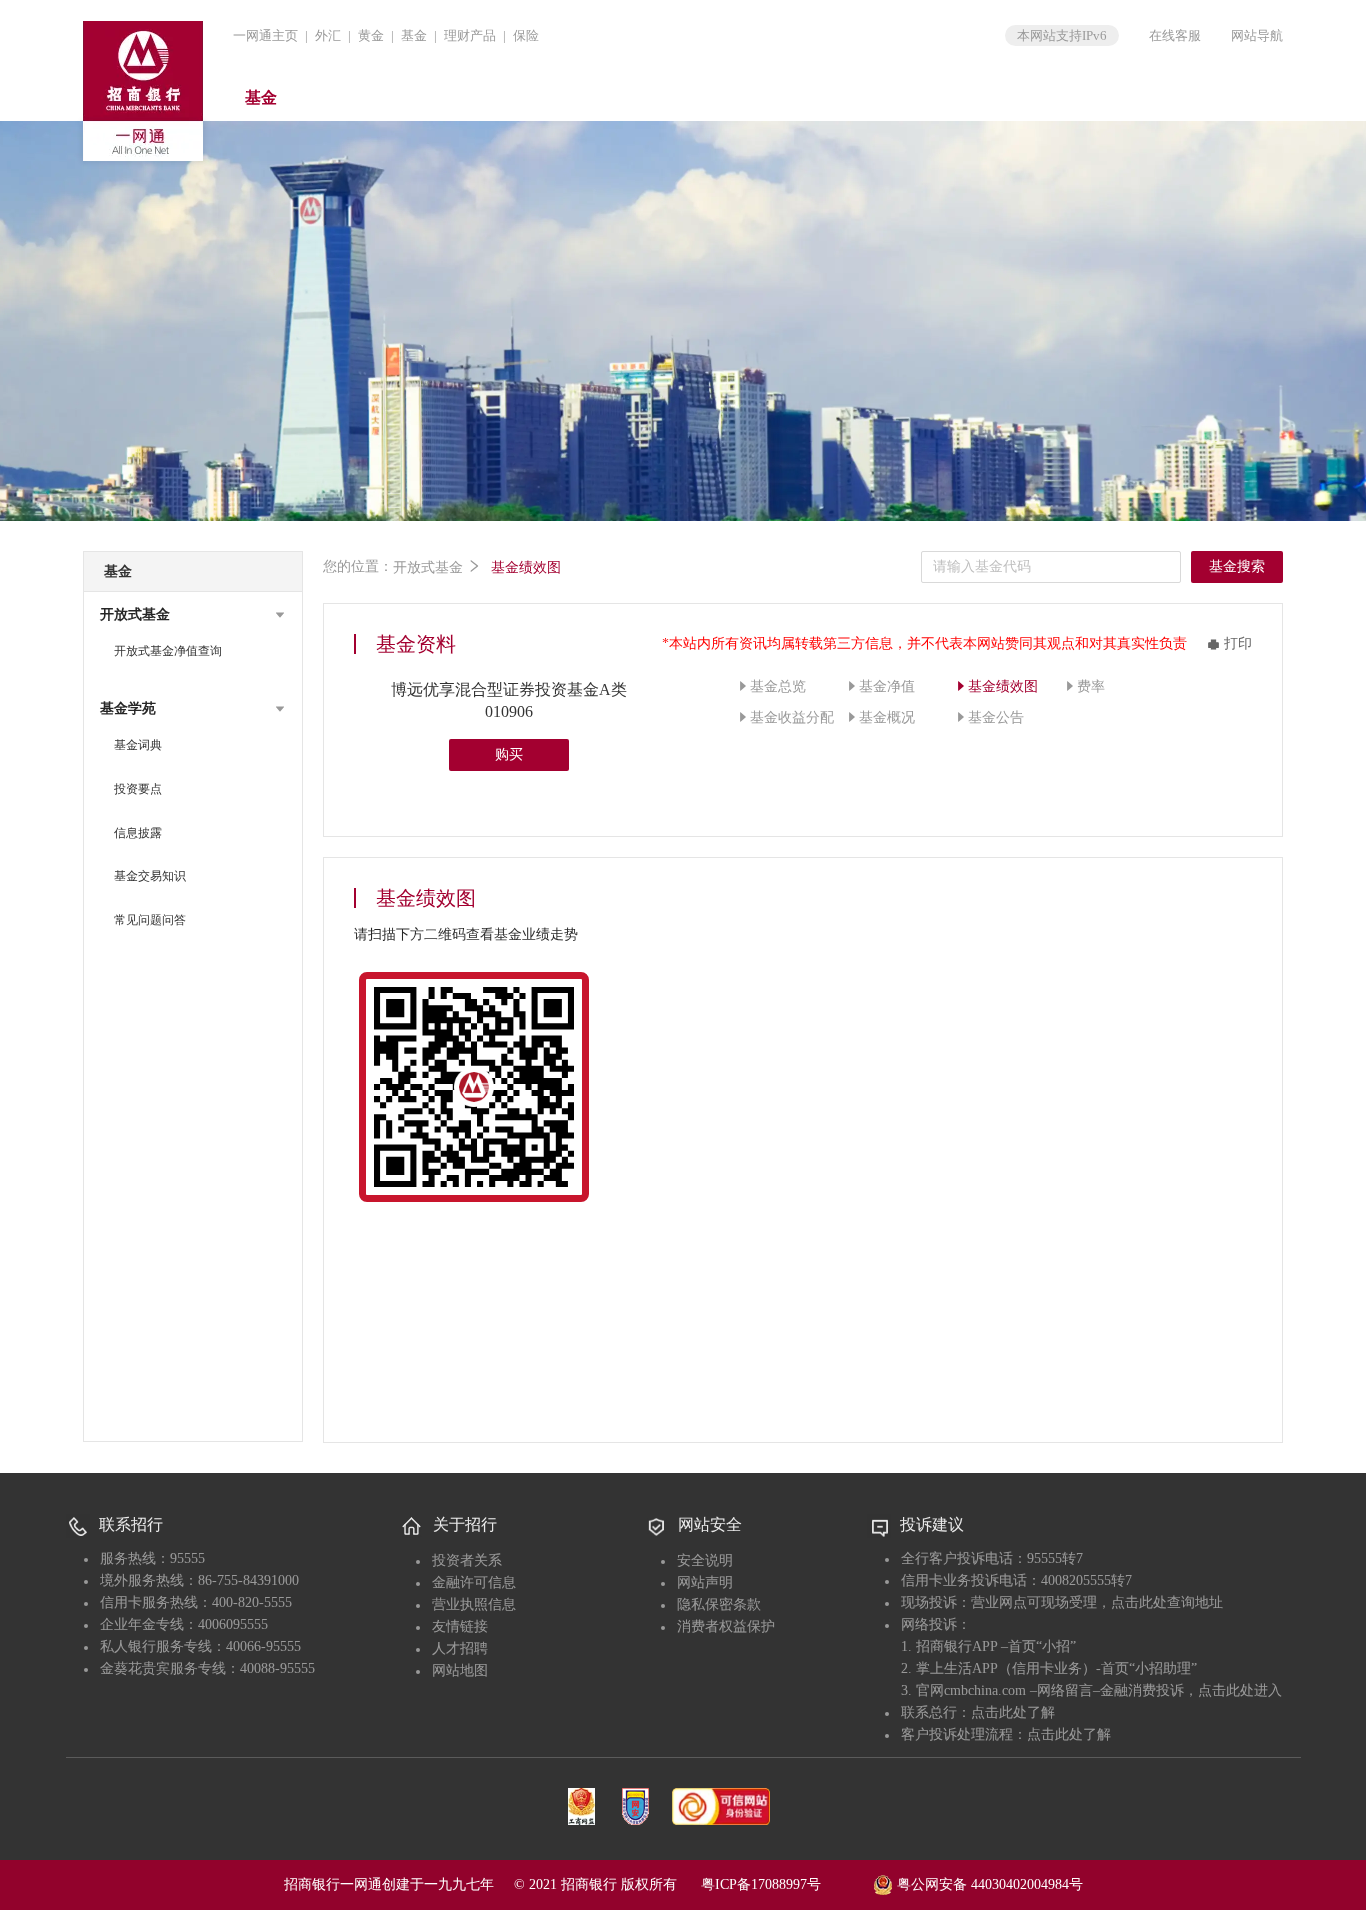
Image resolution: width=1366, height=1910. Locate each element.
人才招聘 (460, 1648)
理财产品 (470, 35)
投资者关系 (467, 1560)
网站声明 (705, 1582)
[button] (193, 615)
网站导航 (1257, 35)
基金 (414, 35)
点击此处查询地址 (1167, 1602)
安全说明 (705, 1560)
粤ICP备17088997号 (785, 1884)
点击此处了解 (1013, 1712)
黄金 (371, 35)
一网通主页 (265, 35)
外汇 (328, 35)
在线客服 (1175, 35)
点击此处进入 (1240, 1690)
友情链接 (460, 1626)
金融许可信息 (474, 1582)
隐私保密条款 (719, 1604)
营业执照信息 (474, 1604)
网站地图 (460, 1670)
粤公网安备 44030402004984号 (988, 1884)
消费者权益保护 (726, 1626)
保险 (526, 35)
